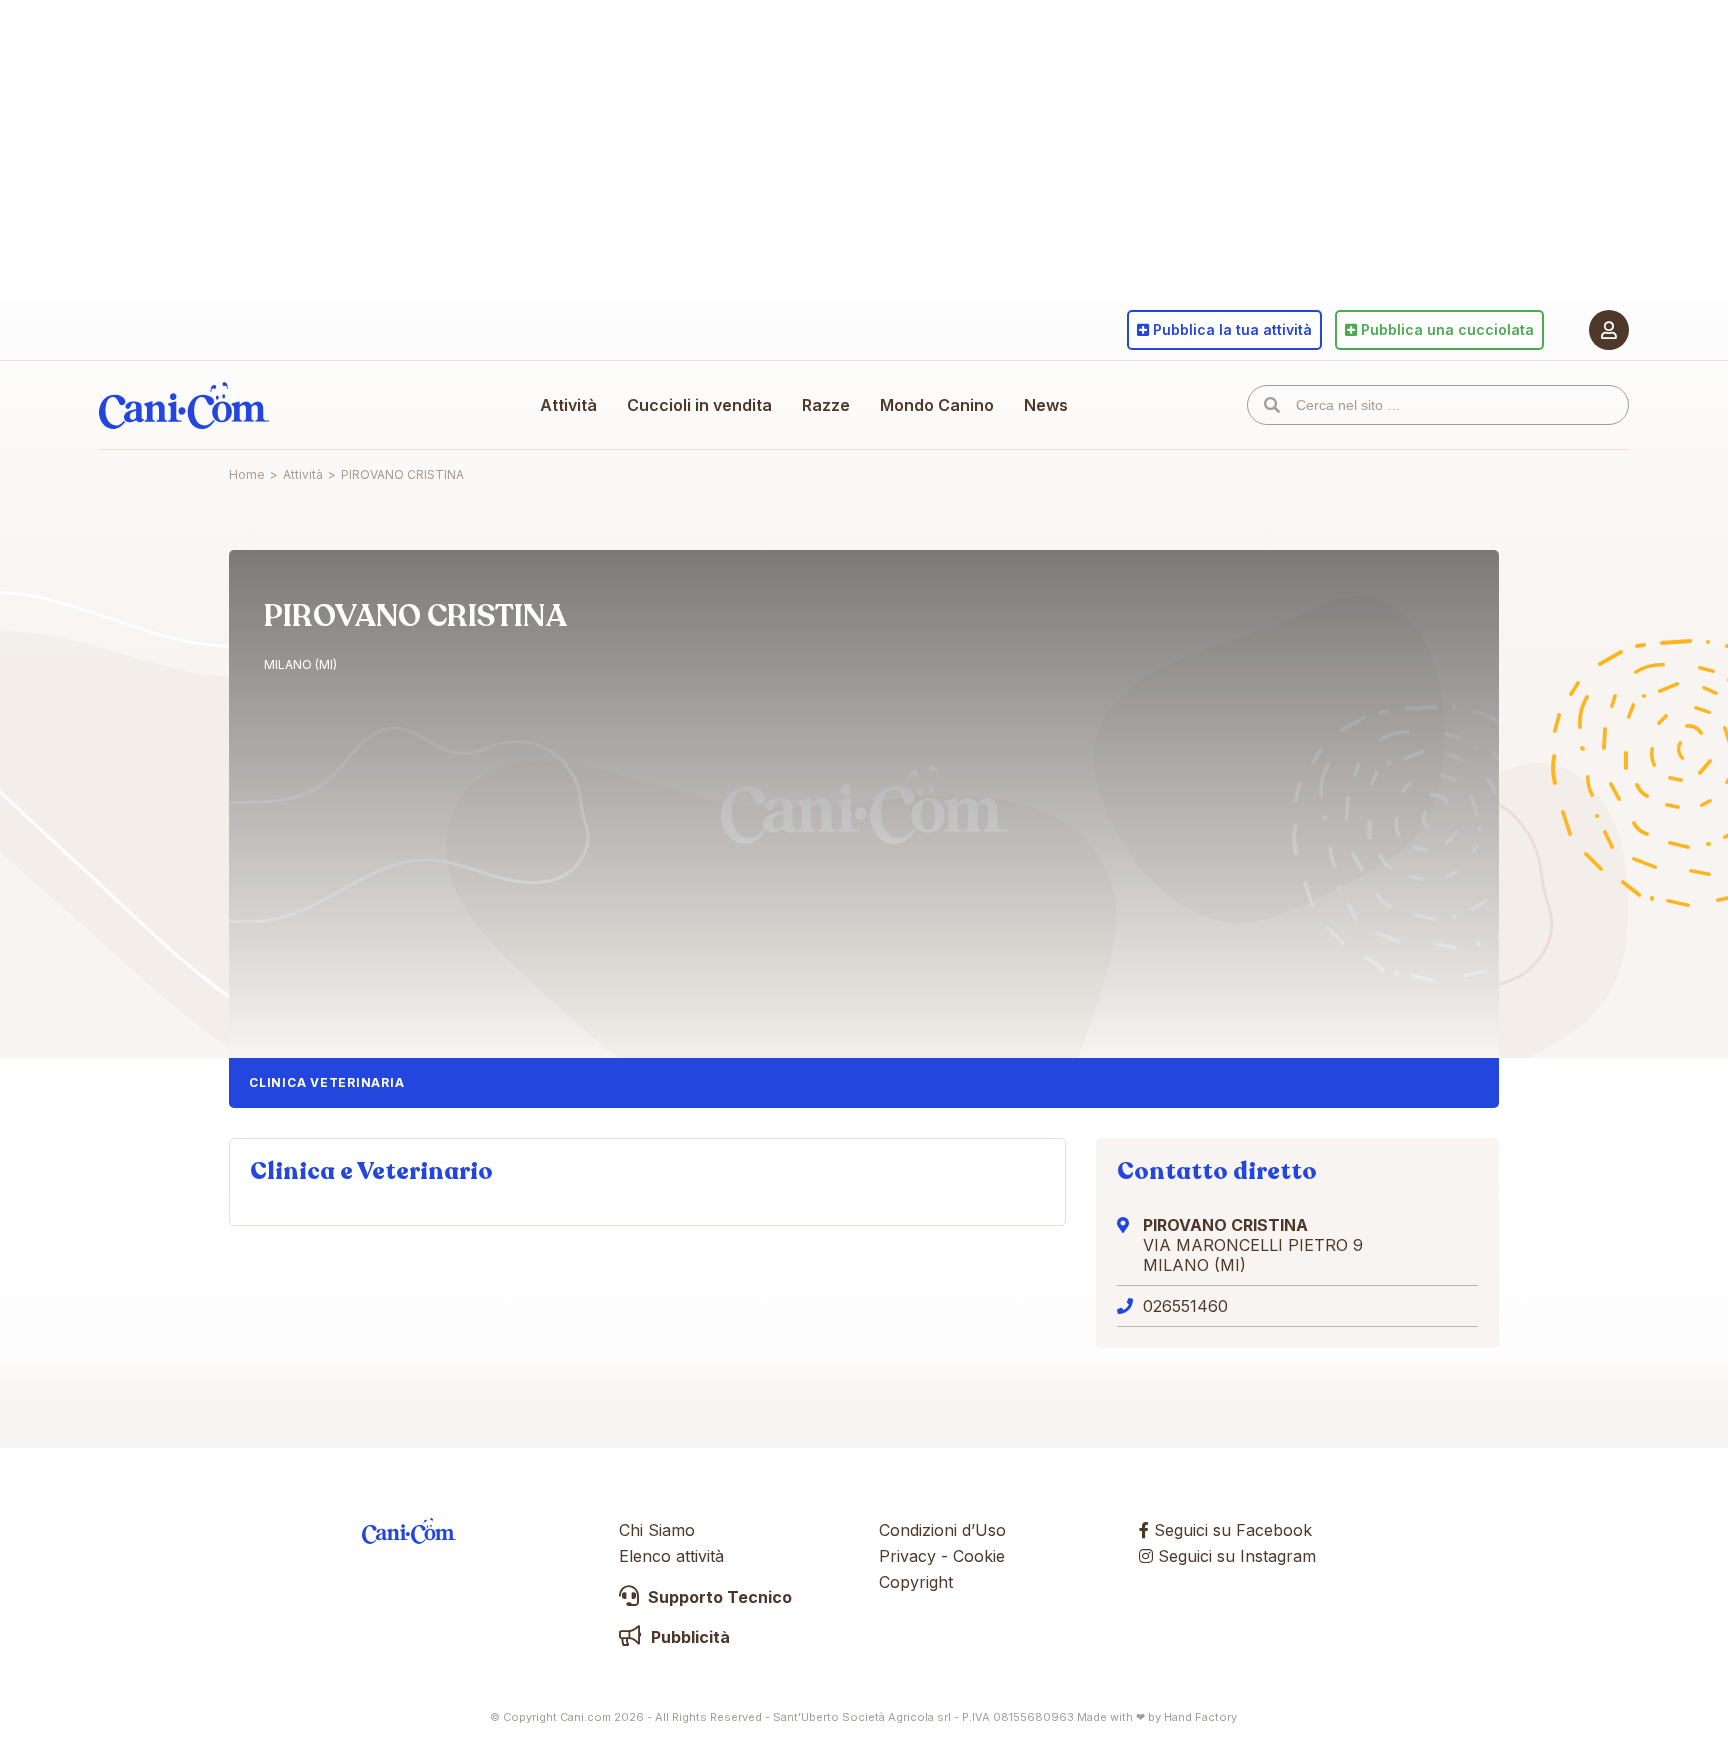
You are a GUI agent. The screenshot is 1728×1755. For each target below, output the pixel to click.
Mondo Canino (937, 405)
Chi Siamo (657, 1530)
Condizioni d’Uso (942, 1530)
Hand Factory (1200, 1717)
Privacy (907, 1556)
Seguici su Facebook (1230, 1530)
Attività (568, 405)
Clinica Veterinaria (326, 1082)
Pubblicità (688, 1637)
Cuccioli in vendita (699, 405)
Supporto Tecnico (718, 1597)
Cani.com (184, 405)
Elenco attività (671, 1556)
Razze (826, 405)
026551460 (1185, 1306)
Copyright (916, 1582)
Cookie (979, 1556)
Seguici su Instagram (1234, 1556)
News (1046, 405)
